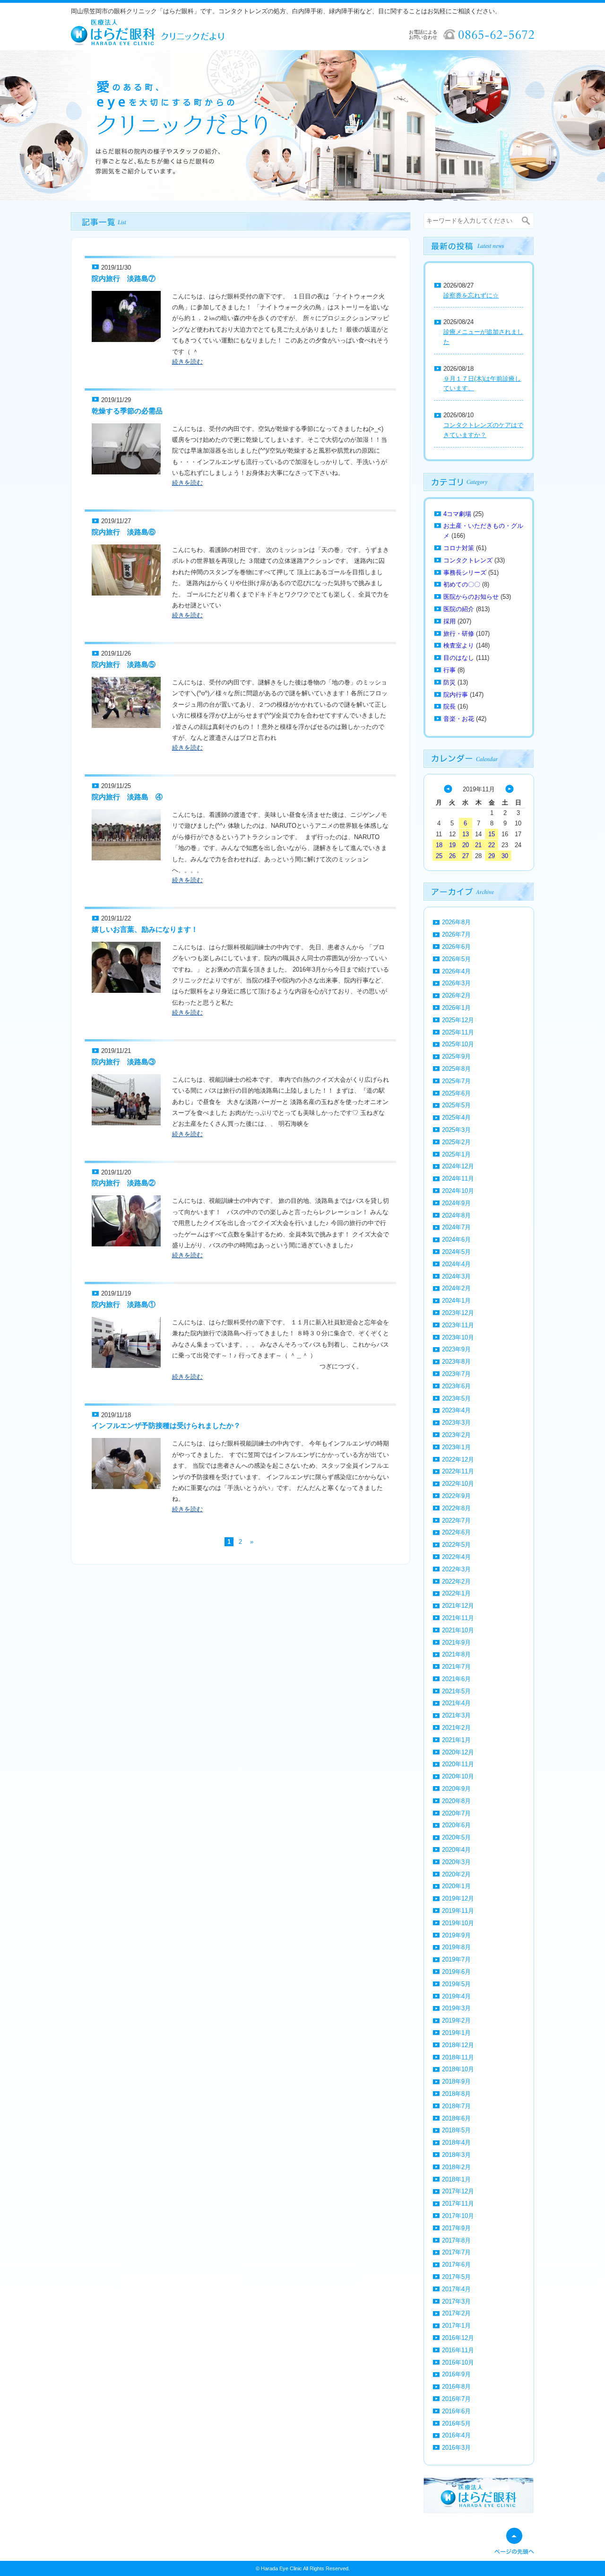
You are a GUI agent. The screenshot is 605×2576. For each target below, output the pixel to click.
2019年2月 (456, 2020)
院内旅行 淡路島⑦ (124, 278)
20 (466, 845)
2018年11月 (458, 2057)
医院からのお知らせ (471, 597)
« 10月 (448, 789)
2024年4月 (456, 1264)
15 (492, 834)
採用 (449, 621)
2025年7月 (456, 1081)
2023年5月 (456, 1398)
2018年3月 (456, 2155)
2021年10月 (458, 1630)
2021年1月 (456, 1740)
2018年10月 (458, 2069)
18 (439, 845)
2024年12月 (458, 1166)
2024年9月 (456, 1203)
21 (478, 845)
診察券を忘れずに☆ (471, 295)
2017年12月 (458, 2191)
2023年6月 (456, 1386)
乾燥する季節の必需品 (127, 411)
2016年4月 (456, 2435)
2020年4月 (456, 1850)
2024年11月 (458, 1178)
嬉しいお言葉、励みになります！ (145, 929)
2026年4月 (456, 971)
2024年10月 (458, 1191)
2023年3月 (456, 1423)
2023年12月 (458, 1313)
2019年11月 (458, 1911)
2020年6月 (456, 1825)
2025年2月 (456, 1142)
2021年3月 (456, 1715)
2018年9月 (456, 2081)
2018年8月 (456, 2094)
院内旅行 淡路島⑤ (124, 664)
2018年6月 (456, 2118)
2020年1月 (456, 1886)
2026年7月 (456, 934)
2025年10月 (458, 1044)
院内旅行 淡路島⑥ (124, 532)
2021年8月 (456, 1654)
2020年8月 (456, 1801)
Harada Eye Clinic (281, 2568)
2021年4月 (456, 1703)
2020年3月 (456, 1862)
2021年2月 (456, 1728)
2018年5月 (456, 2130)
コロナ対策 (459, 548)
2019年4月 (456, 1996)
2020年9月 (456, 1789)
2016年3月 (456, 2448)
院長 (449, 706)
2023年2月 (456, 1435)
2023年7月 (456, 1374)
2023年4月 (456, 1410)
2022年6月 (456, 1532)
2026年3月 (456, 983)
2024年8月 (456, 1215)
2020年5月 (456, 1837)
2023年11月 (458, 1325)
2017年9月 (456, 2228)
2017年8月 (456, 2240)
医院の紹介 (459, 609)
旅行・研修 (459, 634)
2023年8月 (456, 1362)
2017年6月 (456, 2265)
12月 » (510, 789)
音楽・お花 (459, 719)
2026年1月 (456, 1008)
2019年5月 (456, 1984)
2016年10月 (458, 2362)
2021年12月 (458, 1606)
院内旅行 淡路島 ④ (127, 797)
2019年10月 (458, 1923)
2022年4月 (456, 1557)
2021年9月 (456, 1643)
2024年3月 (456, 1276)
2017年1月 (456, 2326)
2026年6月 (456, 947)
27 (466, 856)
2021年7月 (456, 1667)
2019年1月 (456, 2033)
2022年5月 (456, 1545)
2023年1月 (456, 1447)
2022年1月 (456, 1593)
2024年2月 (456, 1288)
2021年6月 (456, 1679)
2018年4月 (456, 2142)
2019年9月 (456, 1935)
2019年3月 (456, 2008)
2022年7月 (456, 1520)
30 (505, 856)
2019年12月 (458, 1898)
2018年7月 (456, 2106)
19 (452, 845)
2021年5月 (456, 1691)
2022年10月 (458, 1484)
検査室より (459, 645)
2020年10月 (458, 1776)
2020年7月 (456, 1813)
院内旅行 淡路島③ (124, 1062)
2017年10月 (458, 2216)
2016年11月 (458, 2350)
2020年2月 (456, 1874)
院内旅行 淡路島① (124, 1304)
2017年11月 (458, 2204)
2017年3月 (456, 2301)
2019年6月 (456, 1972)
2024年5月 (456, 1252)
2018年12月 (458, 2045)
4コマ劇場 (457, 514)
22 (492, 845)
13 (466, 834)
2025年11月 (458, 1032)
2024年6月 (456, 1240)
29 (492, 856)
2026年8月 (456, 922)
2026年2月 (456, 995)
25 (439, 856)
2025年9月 (456, 1056)
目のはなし (459, 658)
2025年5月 (456, 1105)
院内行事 (456, 695)
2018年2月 (456, 2167)
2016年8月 (456, 2387)
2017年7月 (456, 2252)
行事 (449, 670)
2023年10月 (458, 1337)
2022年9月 (456, 1496)
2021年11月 (458, 1618)
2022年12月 (458, 1459)
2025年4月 (456, 1117)
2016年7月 (456, 2399)
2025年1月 (456, 1154)
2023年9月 (456, 1349)
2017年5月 (456, 2277)
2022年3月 (456, 1569)
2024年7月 (456, 1227)
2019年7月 (456, 1959)
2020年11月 (458, 1764)
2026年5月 (456, 959)
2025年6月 (456, 1093)
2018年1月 (456, 2179)
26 (452, 856)
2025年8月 (456, 1069)
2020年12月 (458, 1752)
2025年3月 (456, 1130)
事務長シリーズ (465, 573)
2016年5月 (456, 2423)
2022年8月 (456, 1508)
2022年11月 (458, 1471)
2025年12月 (458, 1020)
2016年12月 (458, 2338)
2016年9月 (456, 2374)
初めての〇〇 (462, 584)
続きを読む (187, 362)
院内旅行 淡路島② (124, 1183)
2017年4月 (456, 2289)
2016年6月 (456, 2411)
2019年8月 (456, 1947)
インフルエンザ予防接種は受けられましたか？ (166, 1425)
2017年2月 (456, 2313)
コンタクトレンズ (468, 560)
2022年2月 (456, 1582)
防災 (449, 682)
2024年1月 (456, 1301)
